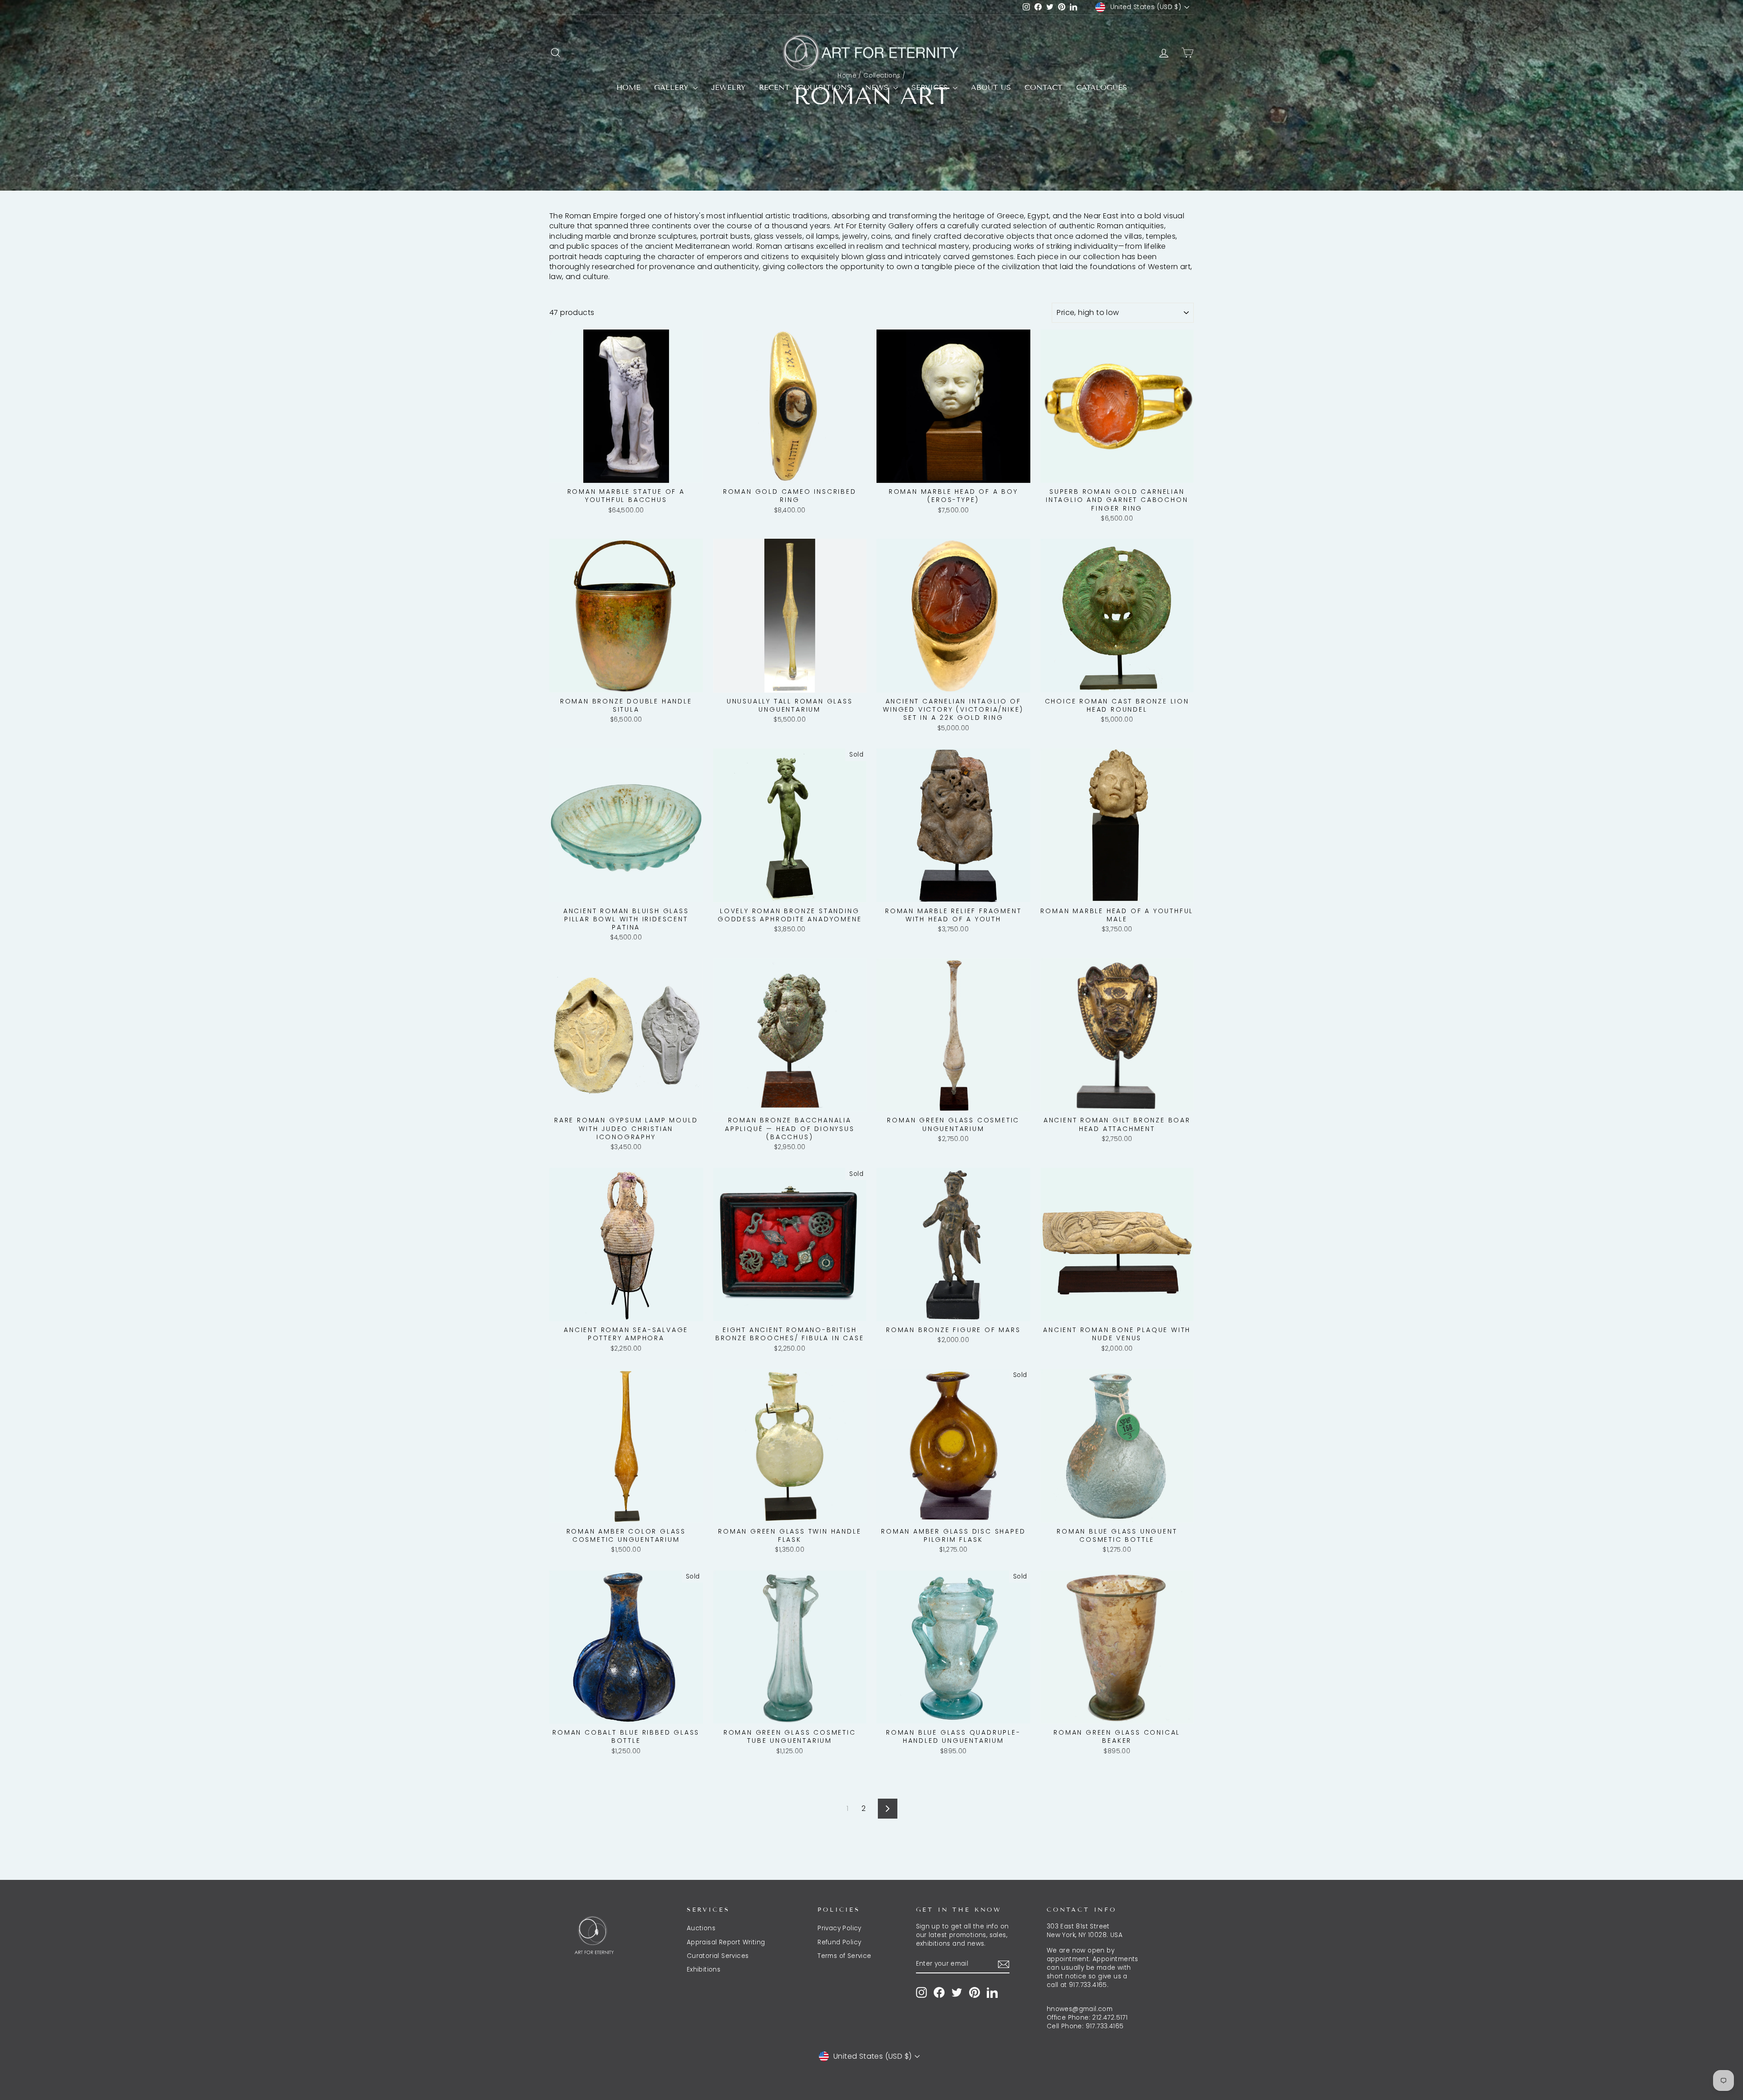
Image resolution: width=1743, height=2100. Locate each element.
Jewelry (728, 87)
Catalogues (1102, 87)
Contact (1044, 87)
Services (931, 87)
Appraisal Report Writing (726, 1942)
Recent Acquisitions (805, 87)
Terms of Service (844, 1956)
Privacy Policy (839, 1928)
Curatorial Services (718, 1956)
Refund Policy (839, 1942)
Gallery (672, 87)
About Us (991, 87)
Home (628, 87)
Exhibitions (704, 1970)
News (878, 87)
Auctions (701, 1928)
